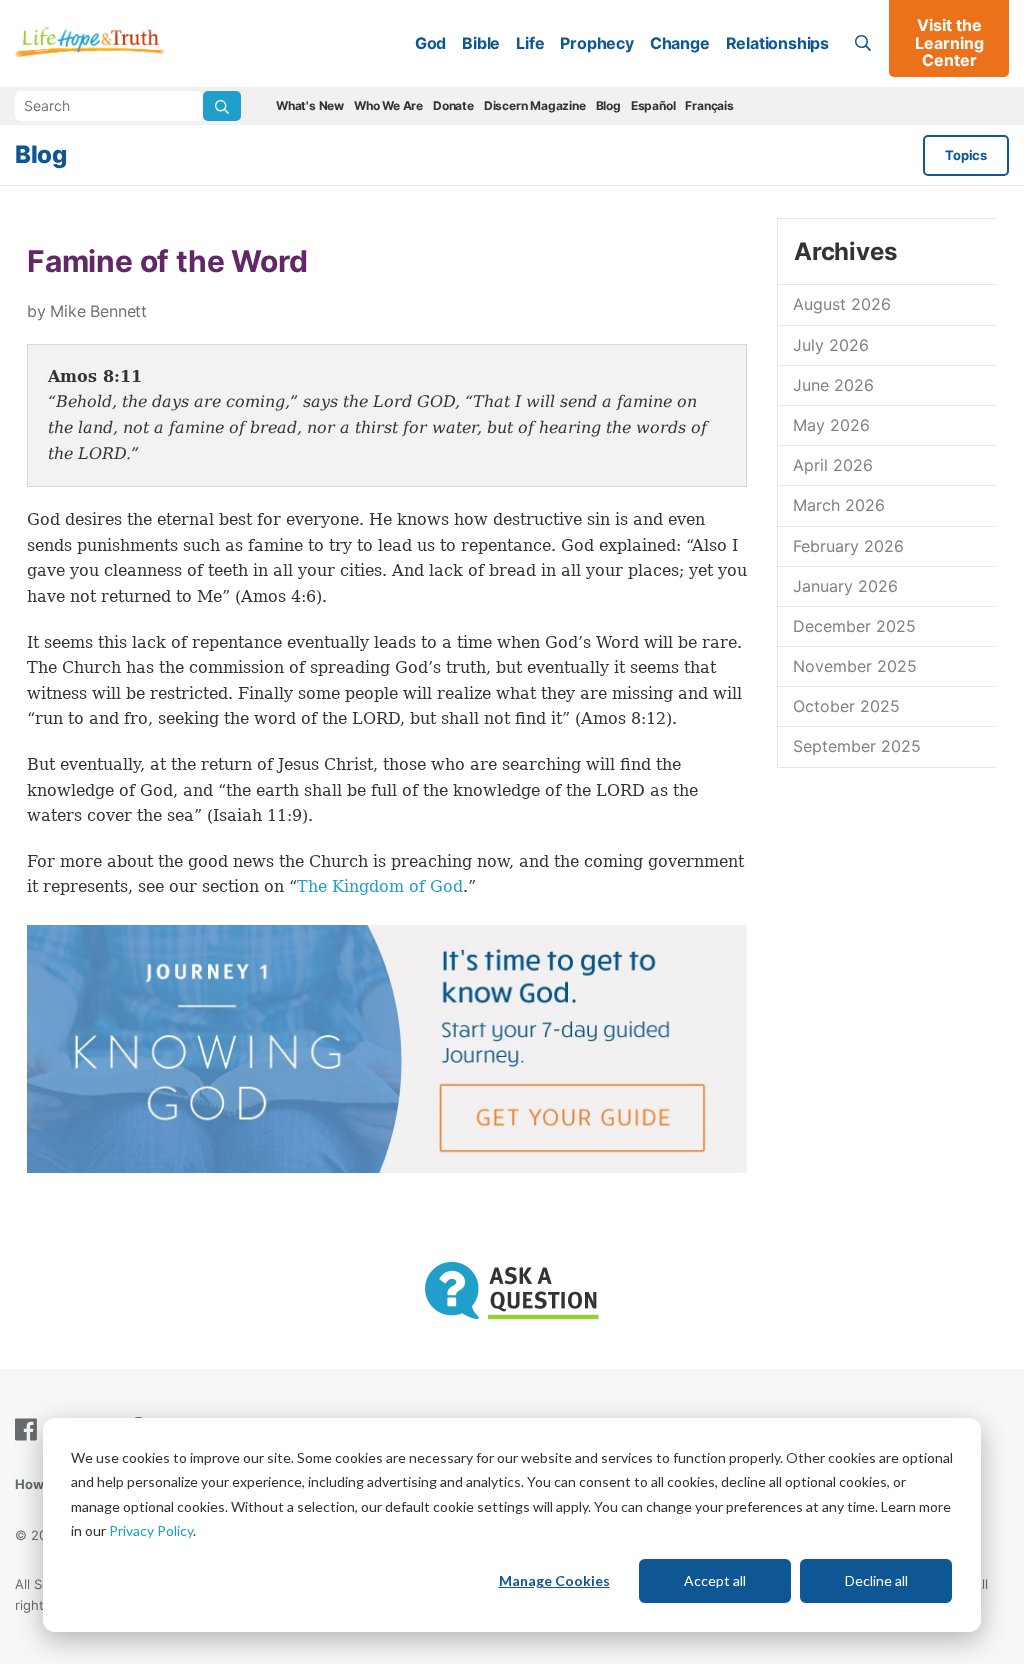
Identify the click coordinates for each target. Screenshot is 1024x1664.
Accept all (715, 1580)
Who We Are (388, 105)
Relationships (777, 43)
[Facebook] (30, 1429)
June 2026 (833, 385)
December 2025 (854, 626)
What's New (310, 105)
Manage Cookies (554, 1580)
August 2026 (842, 304)
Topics (966, 155)
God (430, 43)
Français (709, 105)
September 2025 (857, 746)
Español (653, 105)
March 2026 (839, 505)
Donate (453, 105)
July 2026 (831, 345)
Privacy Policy (151, 1530)
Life (530, 43)
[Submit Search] (222, 106)
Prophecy (596, 43)
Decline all (876, 1580)
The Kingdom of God (380, 886)
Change (680, 43)
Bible (481, 43)
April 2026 (833, 465)
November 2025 (855, 666)
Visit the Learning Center (949, 42)
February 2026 (848, 546)
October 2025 (846, 706)
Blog (608, 105)
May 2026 (831, 425)
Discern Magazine (535, 105)
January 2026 (845, 586)
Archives (845, 251)
